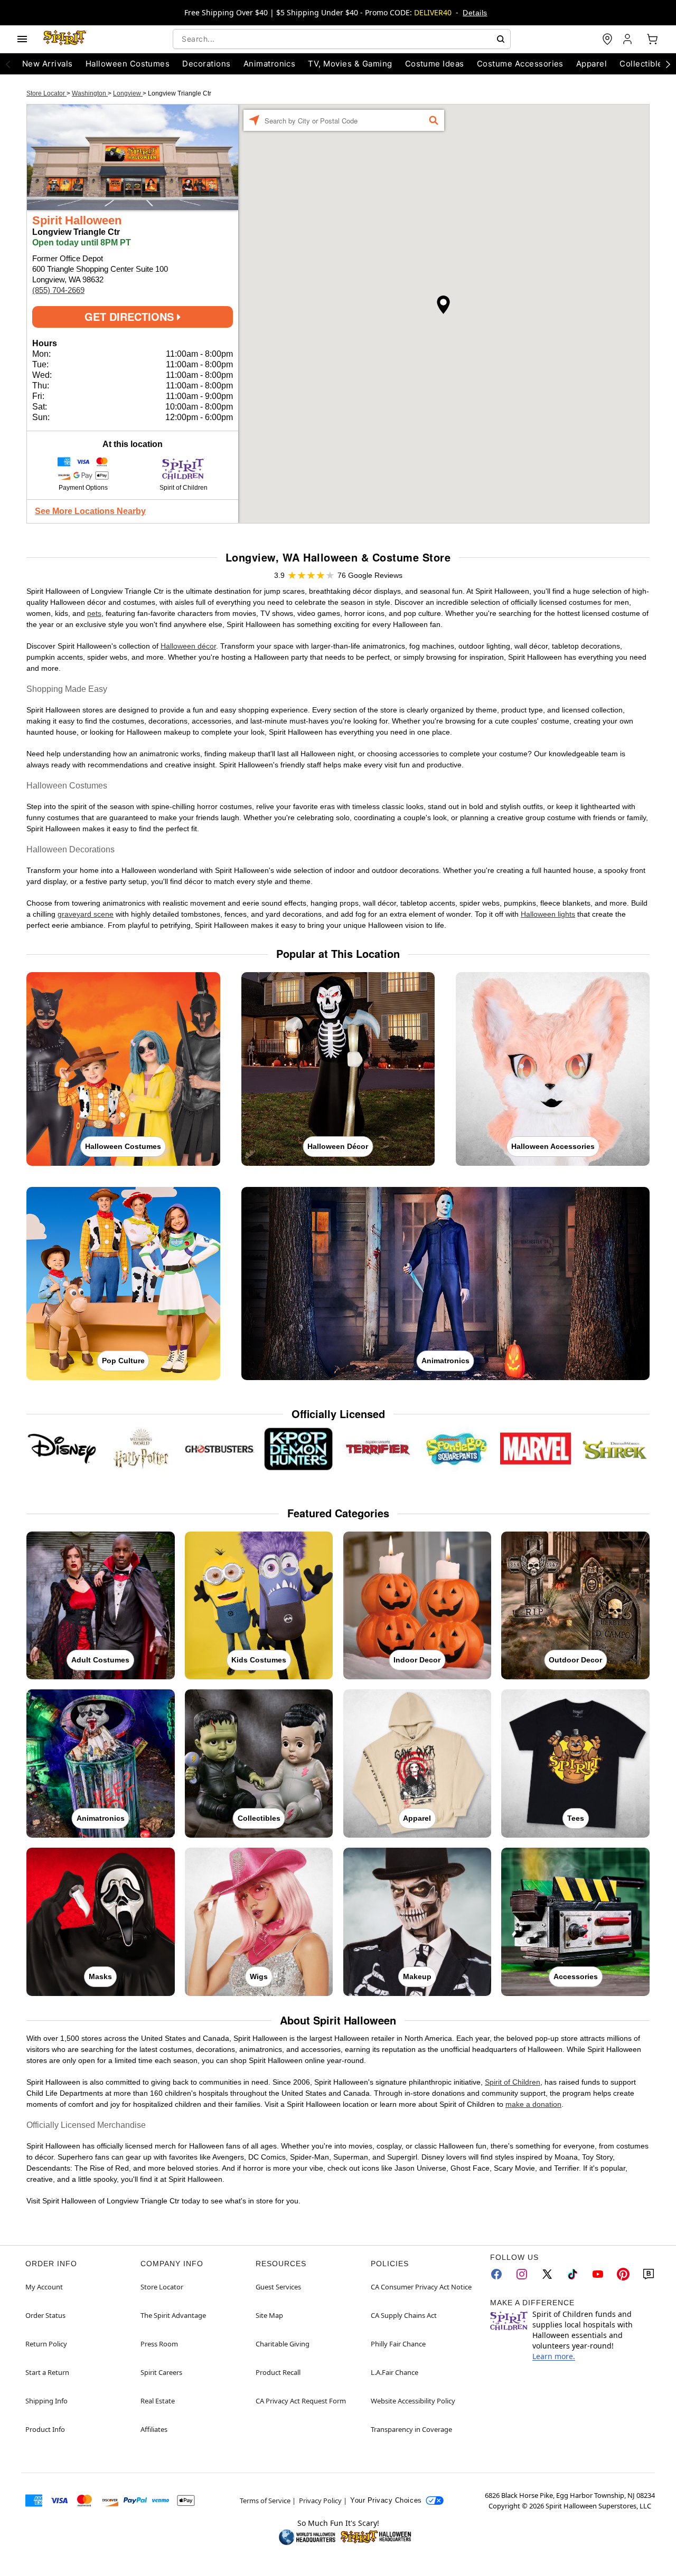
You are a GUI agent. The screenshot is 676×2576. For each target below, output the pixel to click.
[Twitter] (547, 2274)
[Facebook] (496, 2274)
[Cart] (652, 39)
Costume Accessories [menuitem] (520, 64)
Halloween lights (548, 914)
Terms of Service (265, 2501)
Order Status (45, 2315)
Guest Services (278, 2287)
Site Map (269, 2315)
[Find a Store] (607, 39)
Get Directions (131, 316)
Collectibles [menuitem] (643, 64)
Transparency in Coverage (411, 2429)
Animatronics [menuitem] (270, 64)
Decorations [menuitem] (206, 64)
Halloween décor (188, 646)
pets (94, 613)
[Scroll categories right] (668, 64)
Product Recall (278, 2372)
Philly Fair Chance (398, 2344)
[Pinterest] (623, 2274)
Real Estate (158, 2401)
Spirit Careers (161, 2372)
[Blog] (649, 2274)
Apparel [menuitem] (591, 64)
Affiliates (154, 2429)
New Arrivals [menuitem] (48, 64)
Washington (90, 93)
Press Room (159, 2344)
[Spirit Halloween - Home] (65, 39)
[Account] (628, 39)
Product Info (45, 2429)
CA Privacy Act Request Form (301, 2401)
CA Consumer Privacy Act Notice (421, 2287)
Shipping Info (46, 2401)
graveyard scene (86, 914)
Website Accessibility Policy (413, 2401)
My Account (44, 2287)
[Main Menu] (22, 39)
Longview (128, 93)
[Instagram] (522, 2274)
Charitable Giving (283, 2344)
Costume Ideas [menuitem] (435, 64)
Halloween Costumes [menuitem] (128, 64)
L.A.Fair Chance (395, 2372)
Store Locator (46, 93)
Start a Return (47, 2372)
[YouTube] (598, 2274)
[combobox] (342, 39)
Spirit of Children (513, 2082)
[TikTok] (572, 2274)
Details (475, 13)
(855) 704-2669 (58, 290)
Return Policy (46, 2344)
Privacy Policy (320, 2501)
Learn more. (554, 2356)
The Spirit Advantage (173, 2315)
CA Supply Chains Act (404, 2315)
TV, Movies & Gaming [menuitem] (350, 64)
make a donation (533, 2104)
